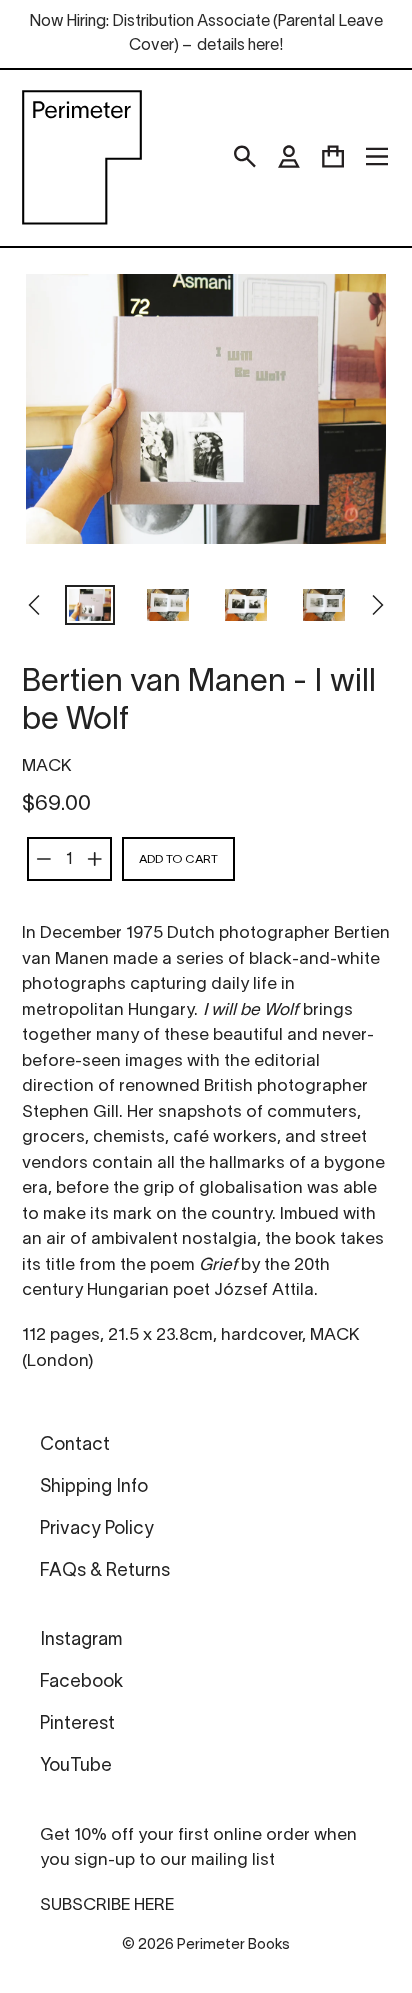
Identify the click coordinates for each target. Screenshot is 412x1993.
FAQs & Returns (105, 1571)
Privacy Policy (97, 1529)
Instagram (81, 1640)
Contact (75, 1445)
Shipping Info (94, 1487)
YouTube (76, 1766)
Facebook (81, 1682)
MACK (46, 766)
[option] (90, 607)
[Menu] (377, 157)
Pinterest (77, 1724)
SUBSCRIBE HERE (107, 1905)
